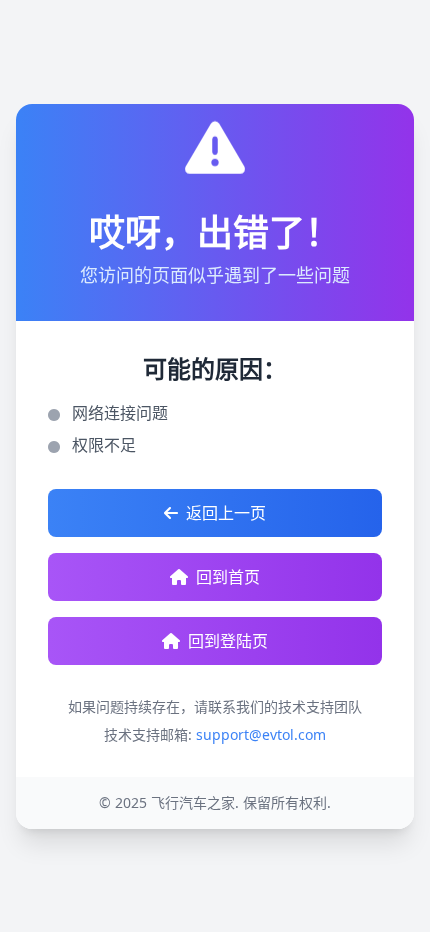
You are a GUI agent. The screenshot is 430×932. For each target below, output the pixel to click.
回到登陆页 (228, 641)
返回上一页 (226, 513)
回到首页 (228, 577)
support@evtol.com (261, 734)
